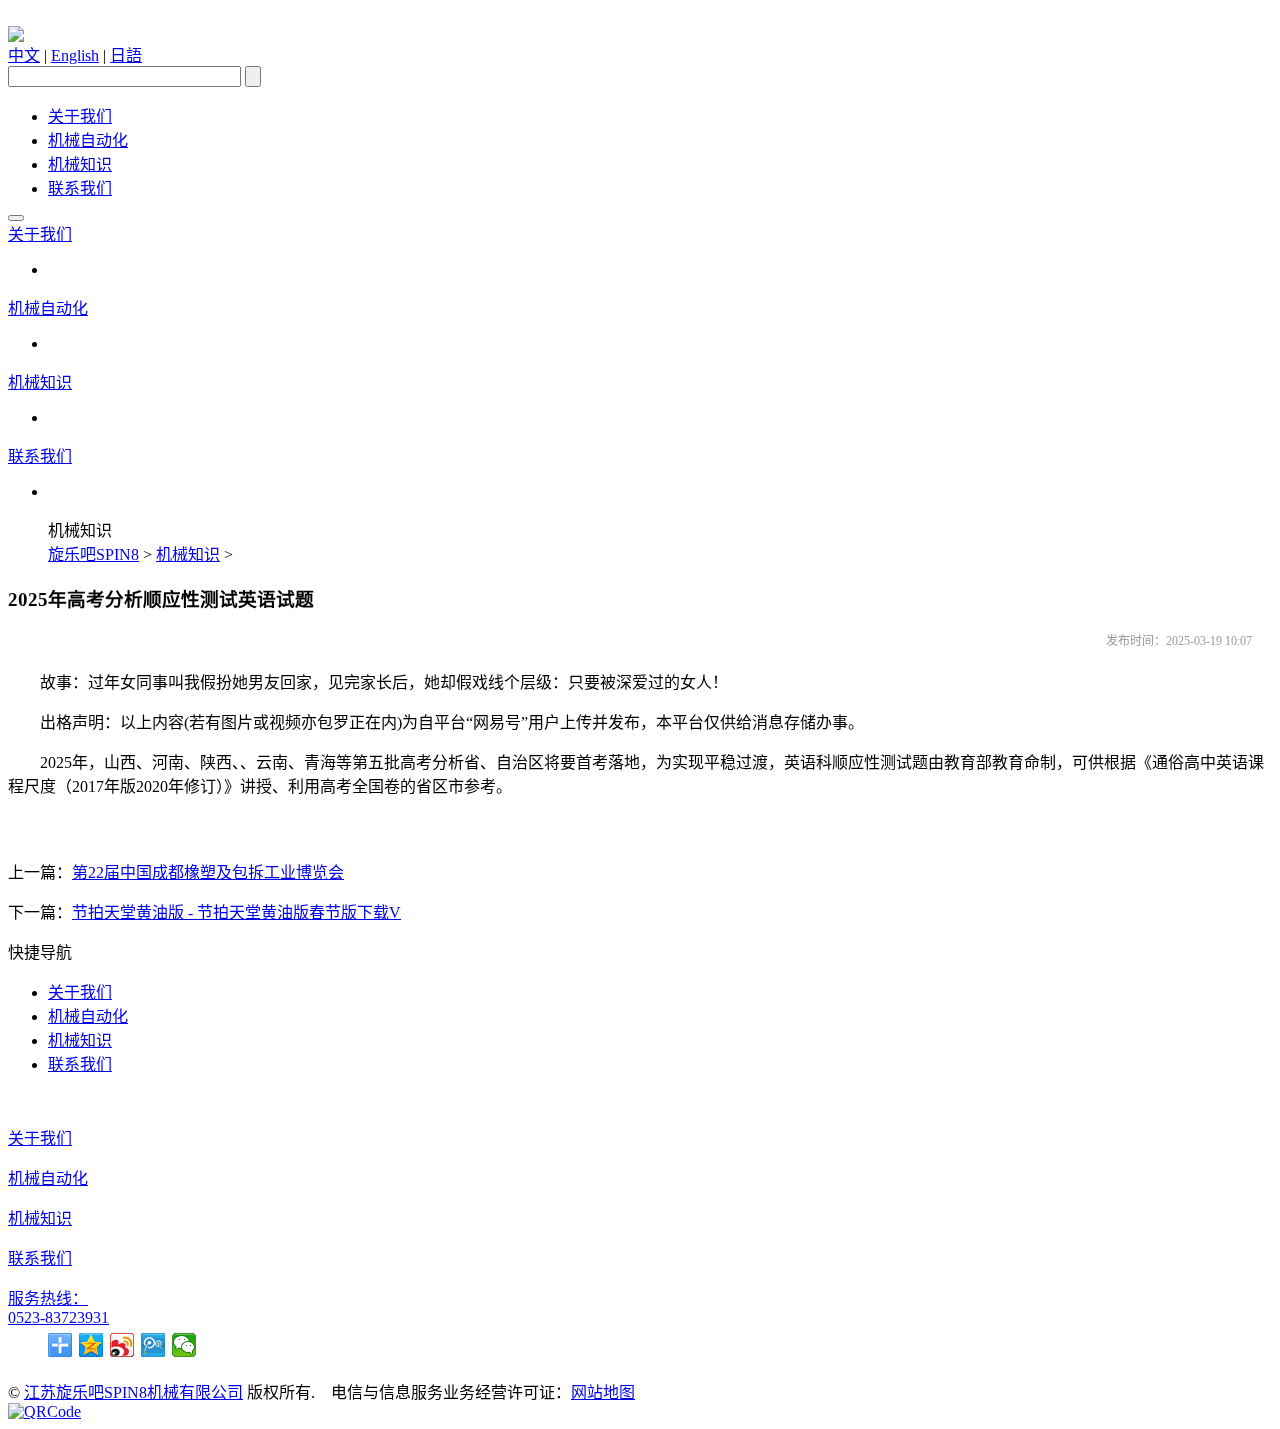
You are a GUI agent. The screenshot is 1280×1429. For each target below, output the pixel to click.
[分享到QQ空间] (91, 1345)
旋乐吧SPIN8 (93, 554)
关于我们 (80, 116)
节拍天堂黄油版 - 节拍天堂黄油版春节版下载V (236, 912)
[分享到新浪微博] (122, 1345)
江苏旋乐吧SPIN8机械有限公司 (133, 1392)
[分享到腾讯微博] (153, 1345)
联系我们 (80, 188)
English (75, 55)
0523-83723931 (58, 1317)
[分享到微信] (184, 1345)
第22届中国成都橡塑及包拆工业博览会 (208, 872)
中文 (24, 55)
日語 (126, 55)
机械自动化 (88, 140)
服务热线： (48, 1298)
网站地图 (603, 1392)
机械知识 (80, 164)
